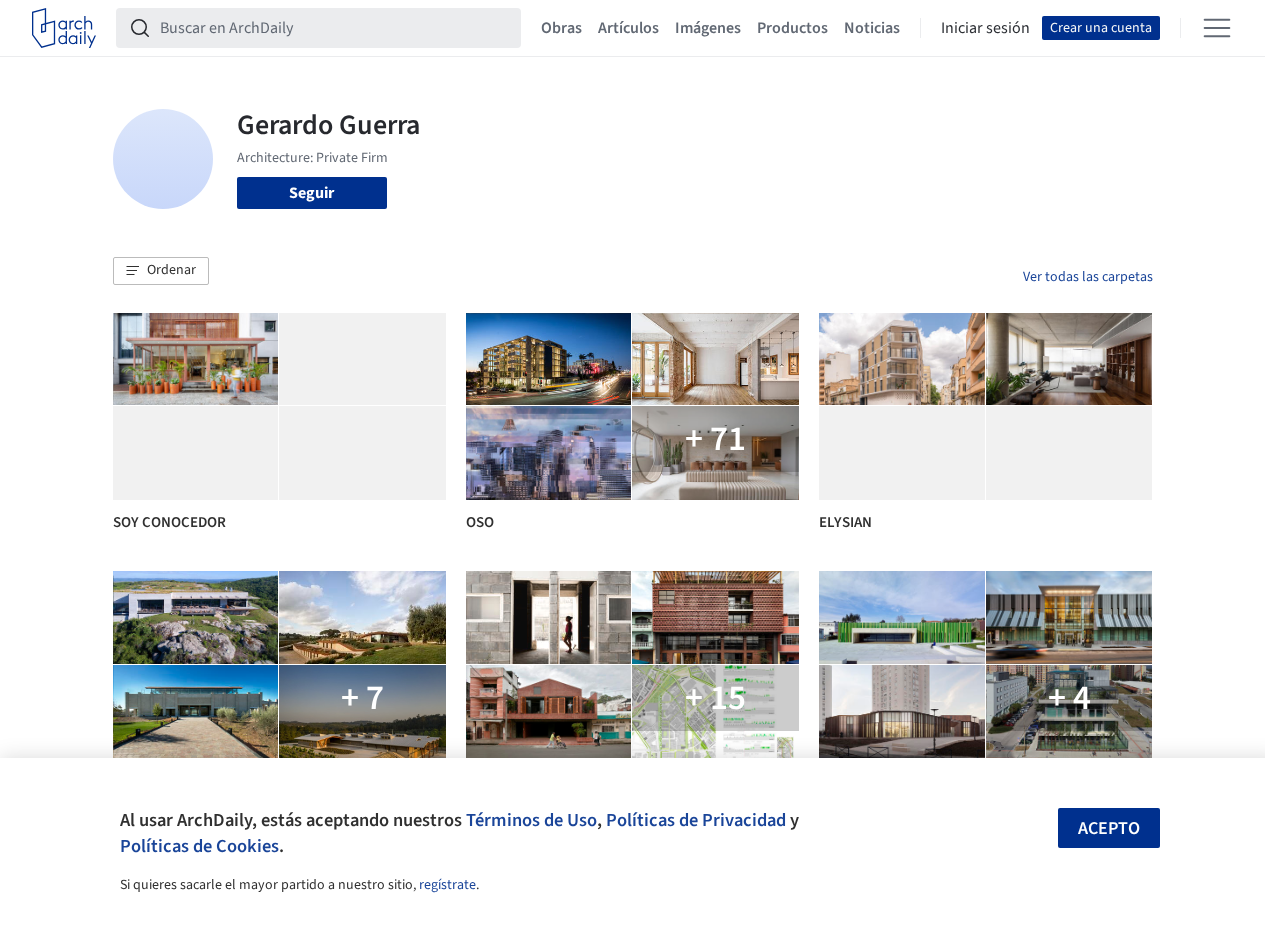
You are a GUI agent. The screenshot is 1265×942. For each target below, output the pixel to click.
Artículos (628, 28)
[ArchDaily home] (64, 28)
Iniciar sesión (985, 28)
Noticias (872, 28)
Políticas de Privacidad (696, 820)
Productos (792, 28)
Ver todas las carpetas (1088, 277)
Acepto (1109, 828)
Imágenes (708, 28)
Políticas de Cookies (199, 846)
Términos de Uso (531, 820)
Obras (561, 28)
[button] (161, 271)
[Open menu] (1217, 28)
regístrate (447, 885)
